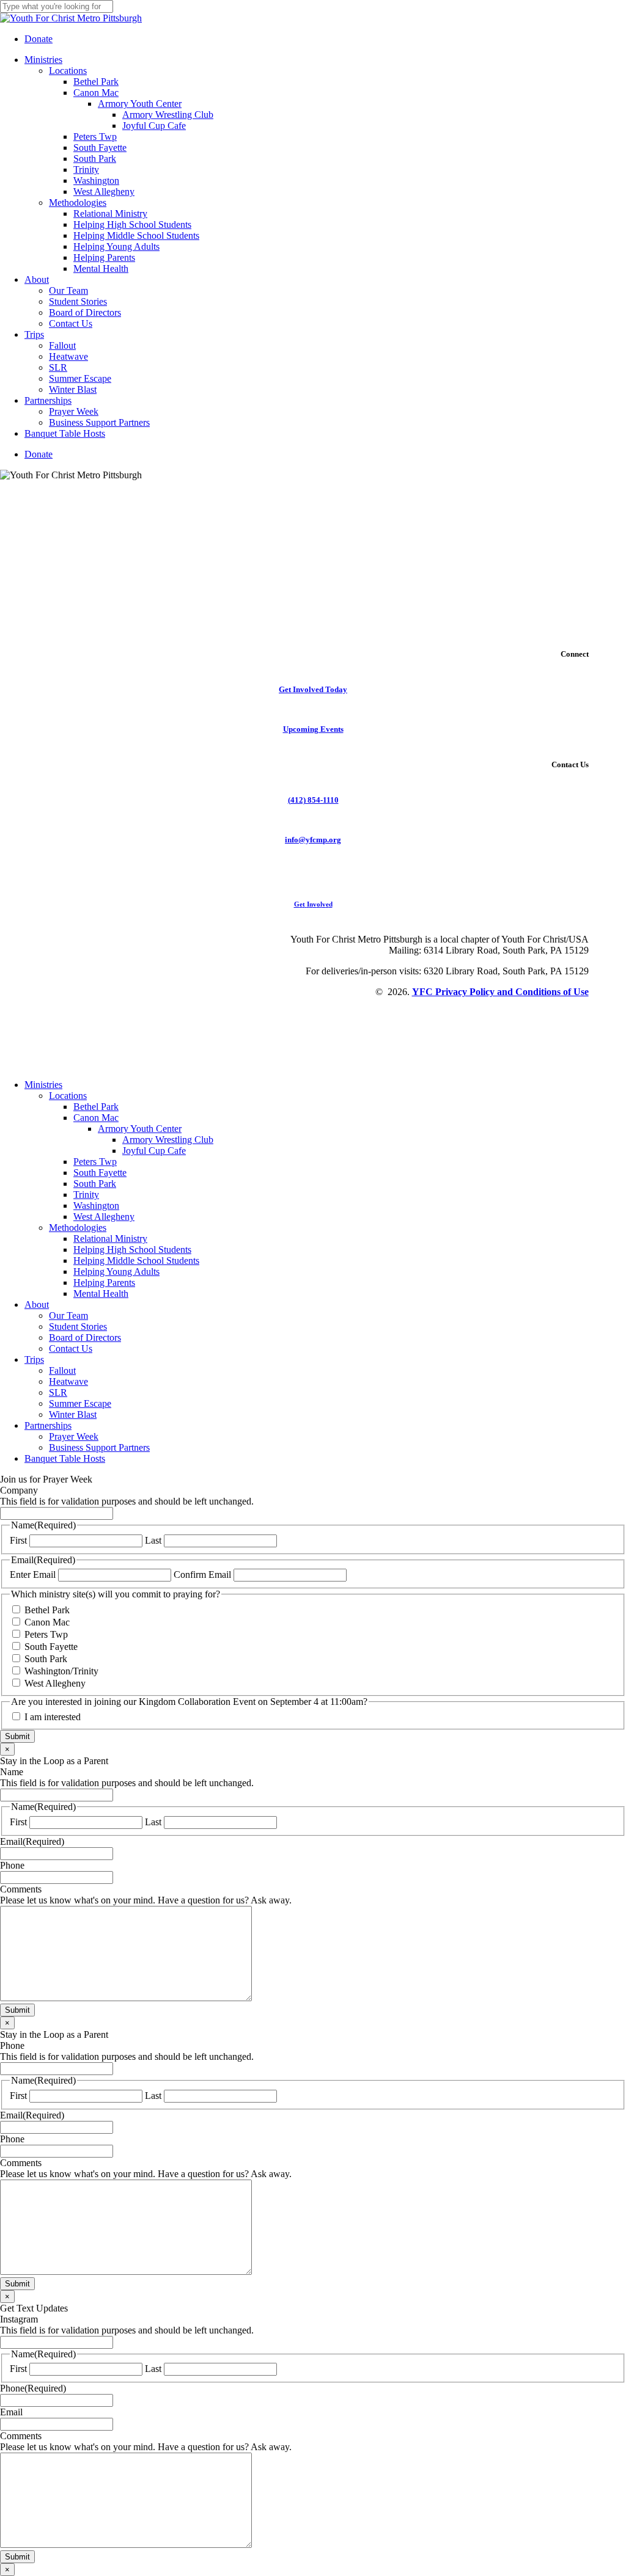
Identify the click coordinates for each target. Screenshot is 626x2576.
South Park (95, 1184)
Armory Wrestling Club (168, 1140)
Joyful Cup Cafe (154, 1151)
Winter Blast (73, 1414)
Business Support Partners (99, 1447)
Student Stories (78, 1326)
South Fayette (100, 1173)
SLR (58, 1392)
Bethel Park (96, 1107)
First (18, 1540)
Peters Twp (95, 1162)
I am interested (53, 1717)
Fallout (62, 1370)
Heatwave (68, 1381)
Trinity (86, 1195)
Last (153, 1540)
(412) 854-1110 (313, 800)
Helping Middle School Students (136, 1261)
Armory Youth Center (140, 1129)
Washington (96, 1206)
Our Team (68, 1315)
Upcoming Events (313, 729)
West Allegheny (104, 1217)
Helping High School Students (132, 1250)
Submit (17, 1736)
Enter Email (33, 1574)
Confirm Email (202, 1574)
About (37, 1304)
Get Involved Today (313, 689)
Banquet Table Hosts (65, 1458)
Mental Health (101, 1293)
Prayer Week (74, 1436)
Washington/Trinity (61, 1671)
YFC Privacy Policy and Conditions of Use (500, 992)
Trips (34, 1359)
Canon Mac (96, 1118)
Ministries (43, 1085)
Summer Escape (80, 1403)
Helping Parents (104, 1283)
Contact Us (71, 1348)
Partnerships (48, 1425)
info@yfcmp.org (313, 840)
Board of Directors (85, 1337)
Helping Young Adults (116, 1272)
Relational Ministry (110, 1239)
